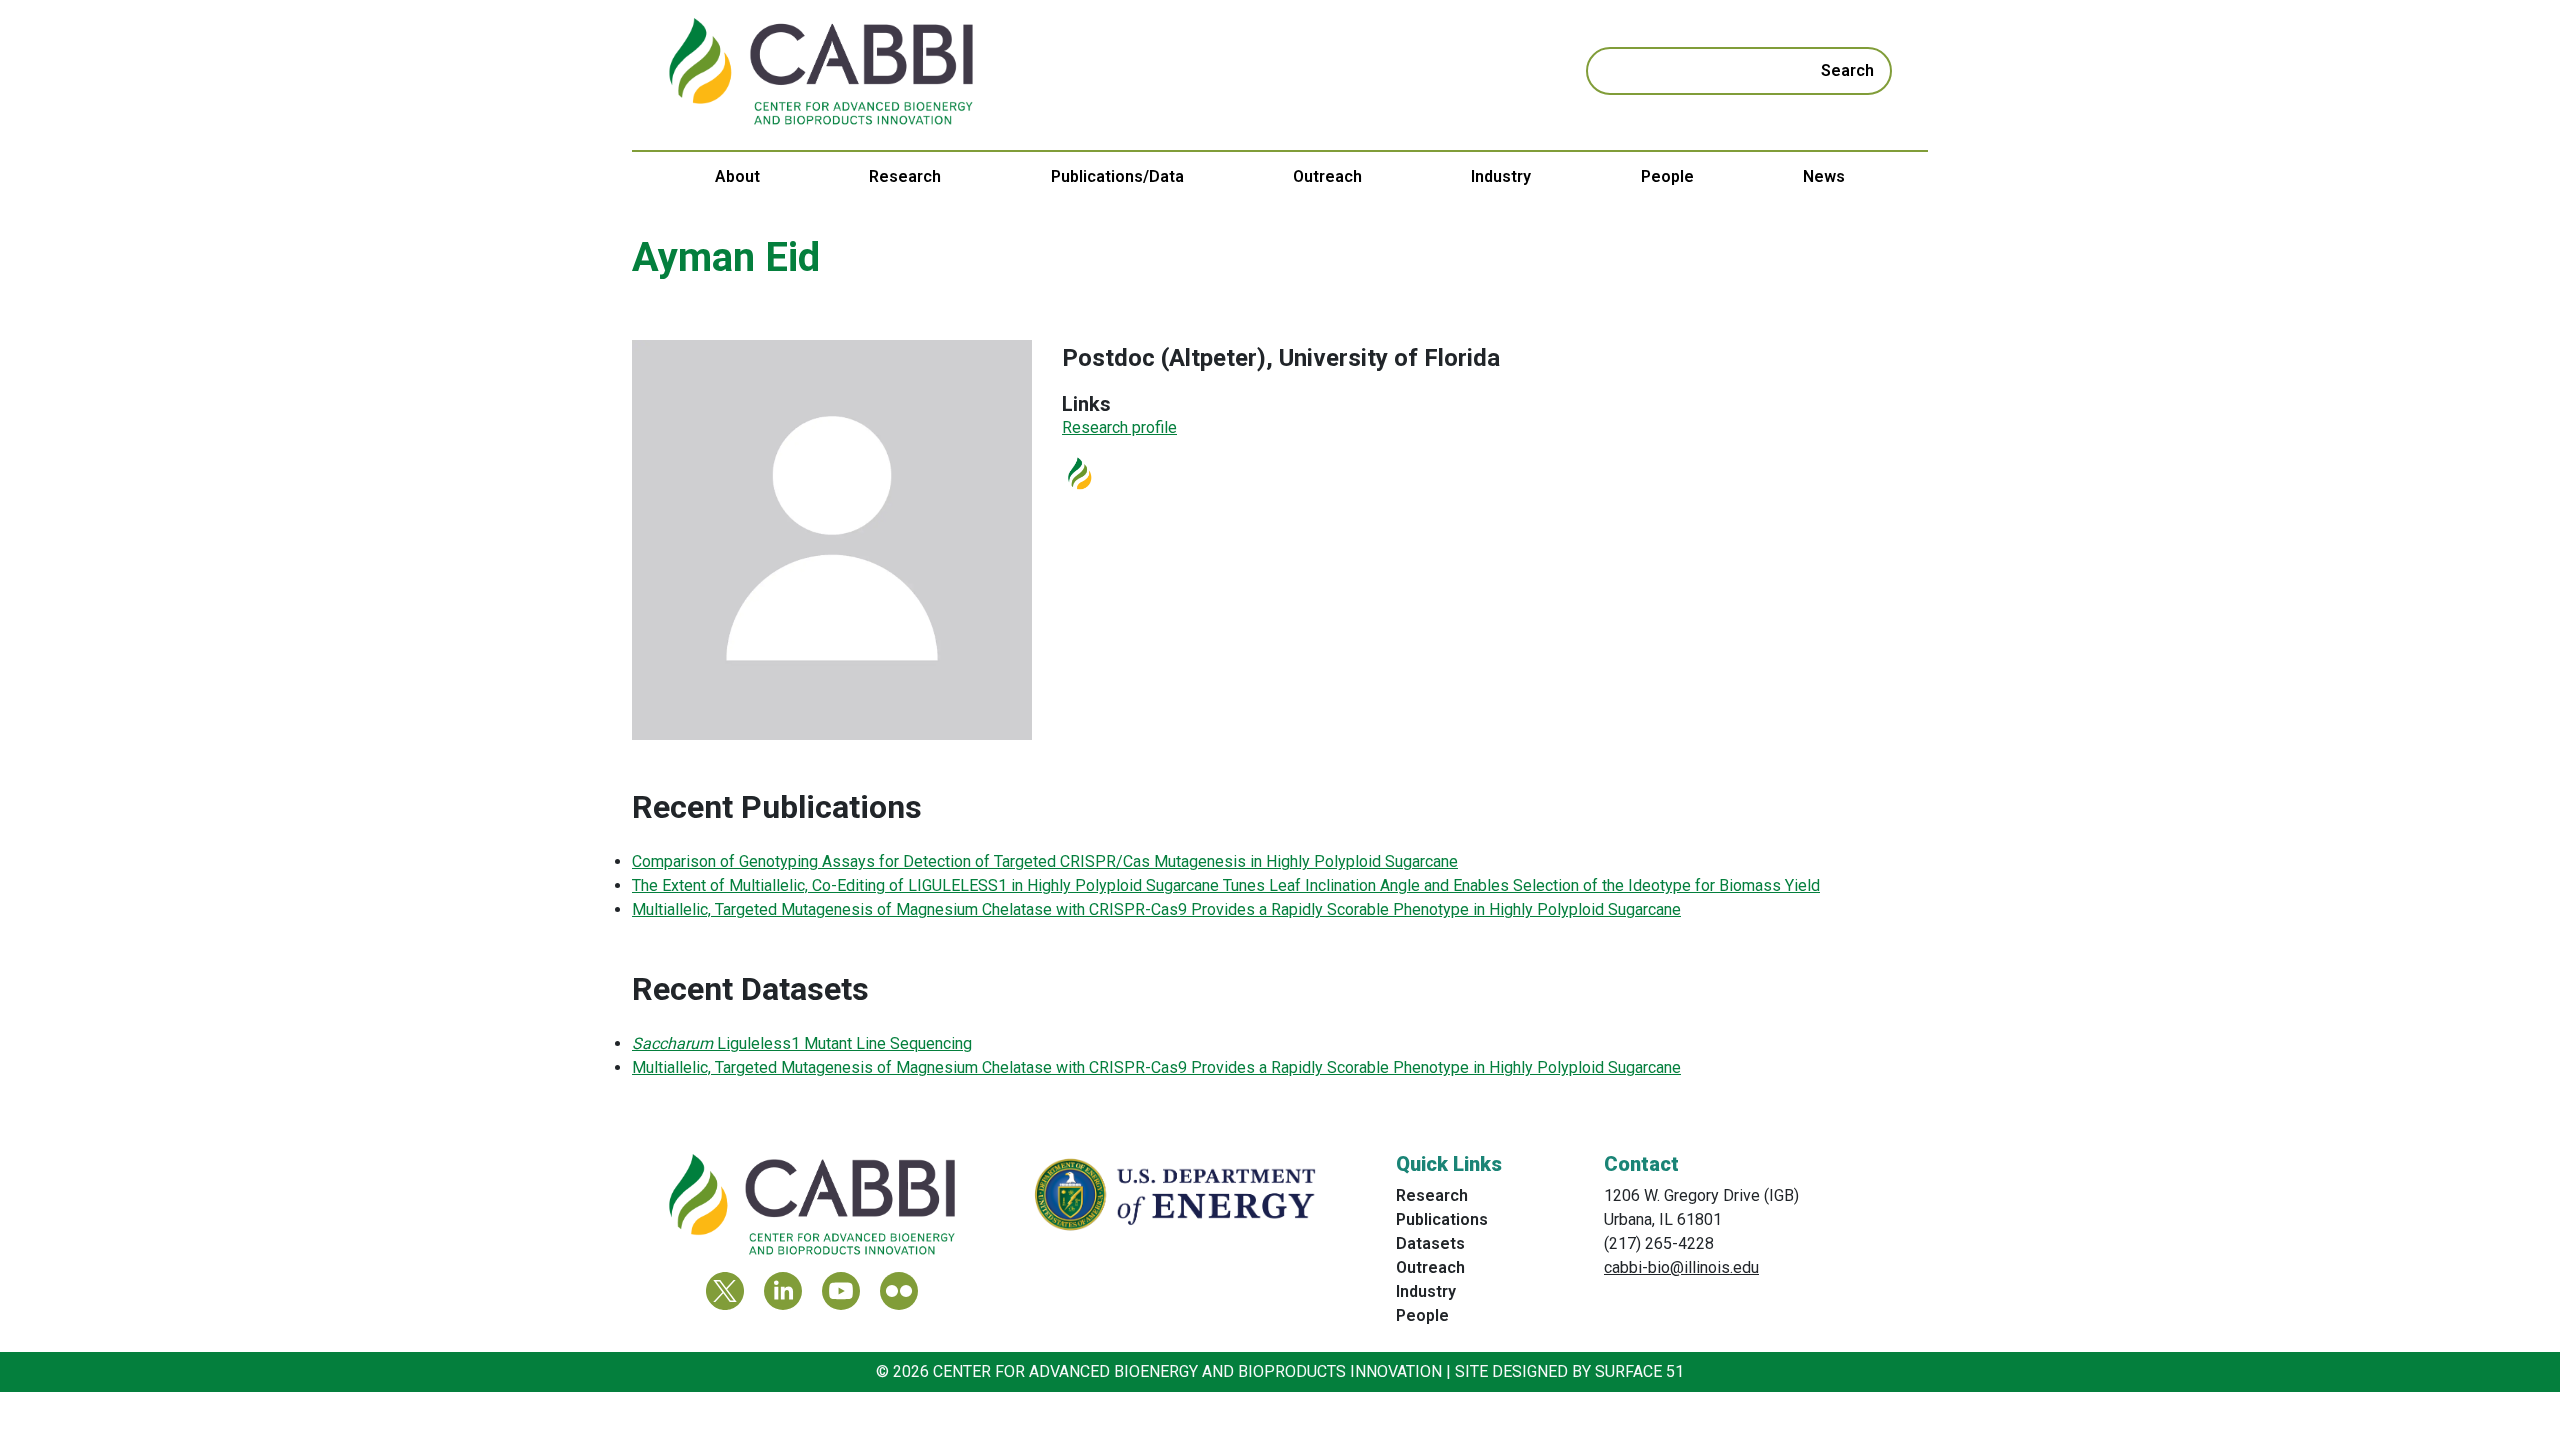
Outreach (1327, 176)
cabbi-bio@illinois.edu (1681, 1267)
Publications (1442, 1219)
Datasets (1430, 1243)
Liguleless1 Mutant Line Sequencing (802, 1043)
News (1824, 176)
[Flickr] (899, 1291)
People (1667, 176)
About (737, 176)
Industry (1501, 176)
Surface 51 (1639, 1371)
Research (905, 176)
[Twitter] (725, 1291)
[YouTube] (841, 1291)
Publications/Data (1117, 176)
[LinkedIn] (783, 1291)
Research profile (1119, 427)
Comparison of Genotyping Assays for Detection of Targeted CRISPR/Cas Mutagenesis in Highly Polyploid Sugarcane (1045, 861)
